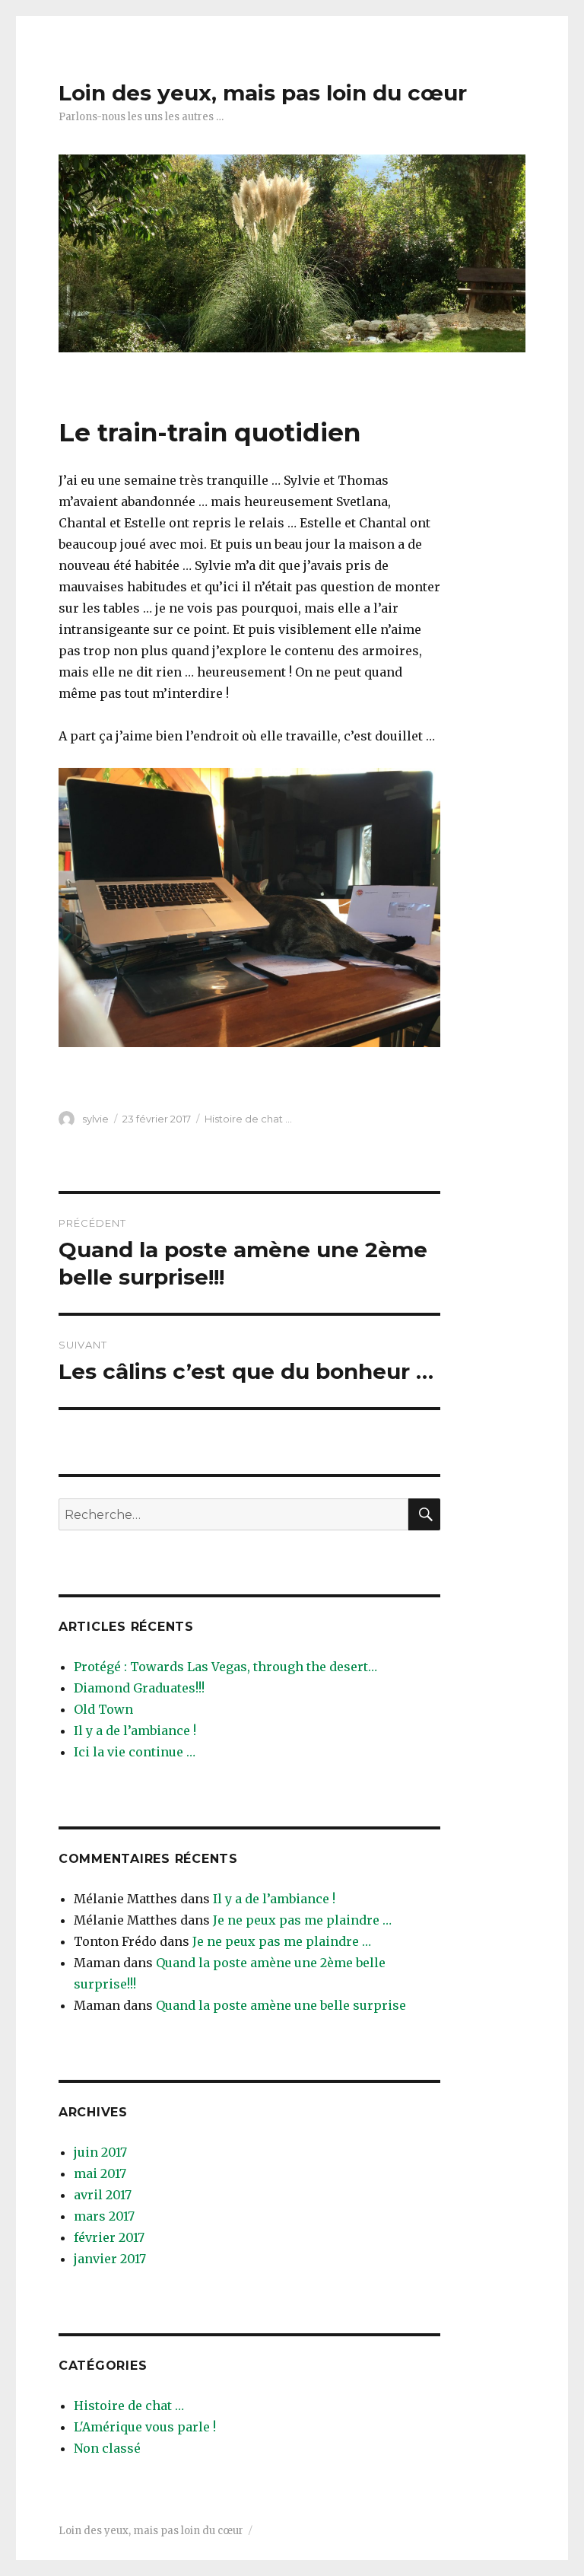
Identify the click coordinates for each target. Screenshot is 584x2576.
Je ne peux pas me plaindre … (302, 1920)
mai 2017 (100, 2173)
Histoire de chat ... (248, 1119)
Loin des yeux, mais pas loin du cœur (263, 93)
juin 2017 (100, 2152)
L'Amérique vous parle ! (145, 2427)
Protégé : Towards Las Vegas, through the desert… (225, 1667)
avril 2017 (103, 2195)
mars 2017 (104, 2216)
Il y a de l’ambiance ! (135, 1731)
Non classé (107, 2448)
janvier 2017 (110, 2259)
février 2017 (109, 2237)
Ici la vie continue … (135, 1752)
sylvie (95, 1119)
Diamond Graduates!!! (139, 1688)
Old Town (103, 1709)
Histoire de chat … (129, 2406)
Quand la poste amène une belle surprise (281, 2005)
